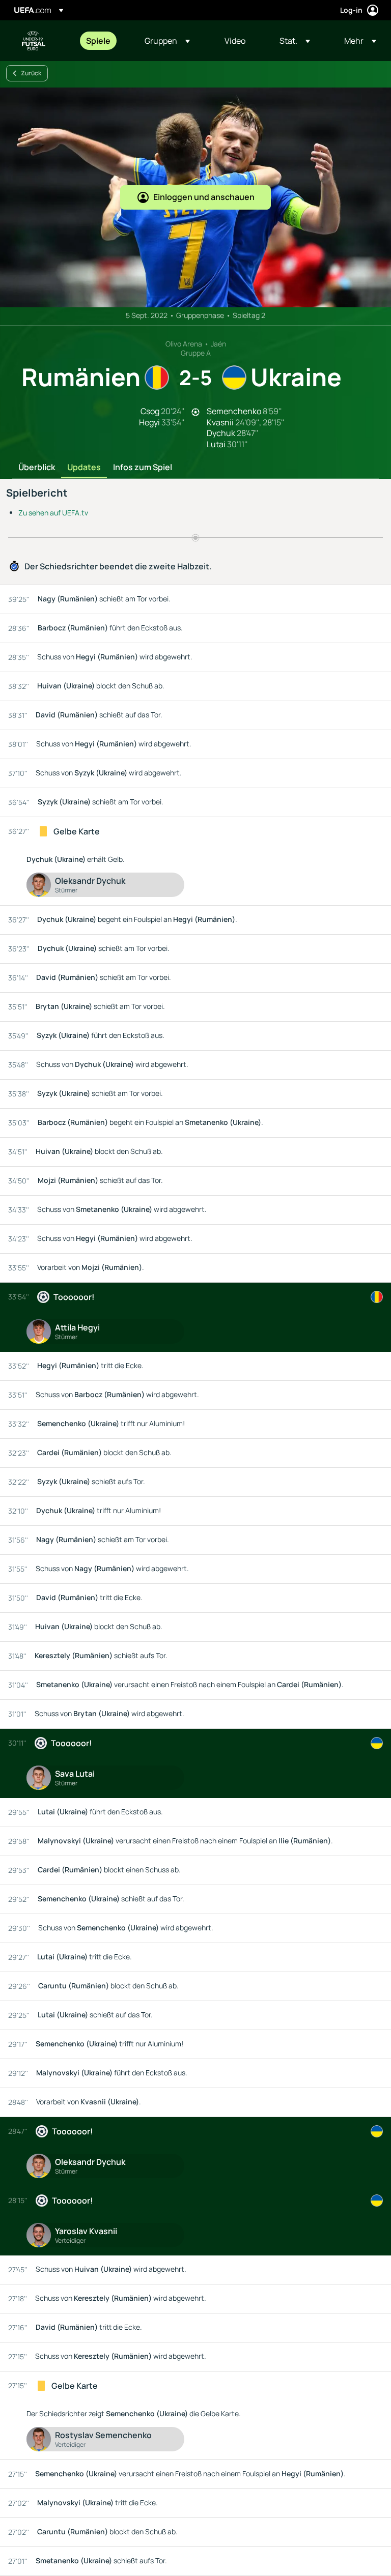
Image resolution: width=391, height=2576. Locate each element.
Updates (84, 468)
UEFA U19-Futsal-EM (34, 41)
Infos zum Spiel (143, 468)
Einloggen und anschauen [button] (204, 197)
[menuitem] (103, 41)
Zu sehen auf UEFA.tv (53, 513)
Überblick (37, 468)
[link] (98, 41)
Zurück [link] (31, 73)
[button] (167, 41)
